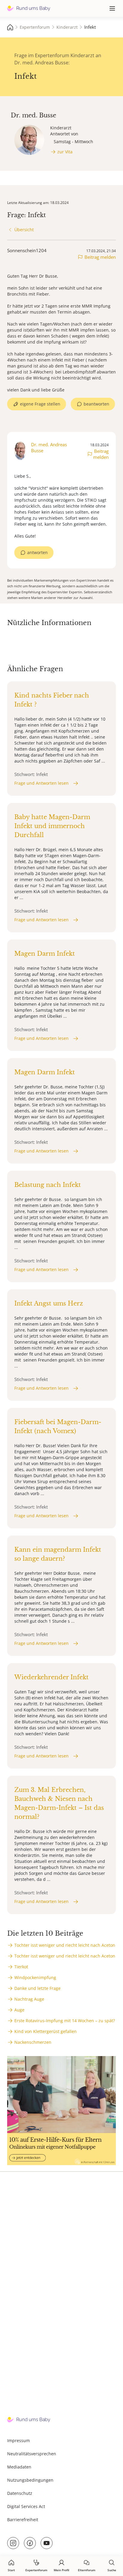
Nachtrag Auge (29, 1999)
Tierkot (21, 1967)
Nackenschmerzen (33, 2042)
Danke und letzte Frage (37, 1988)
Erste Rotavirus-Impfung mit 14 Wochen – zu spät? (65, 2021)
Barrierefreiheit (23, 2520)
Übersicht (24, 230)
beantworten (96, 404)
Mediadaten (19, 2467)
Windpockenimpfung (35, 1977)
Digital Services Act (26, 2506)
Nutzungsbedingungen (30, 2480)
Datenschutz (20, 2493)
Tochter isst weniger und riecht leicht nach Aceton (65, 1945)
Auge (19, 2010)
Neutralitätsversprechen (32, 2454)
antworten (37, 552)
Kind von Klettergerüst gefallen (46, 2031)
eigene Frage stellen (40, 404)
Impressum (19, 2440)
